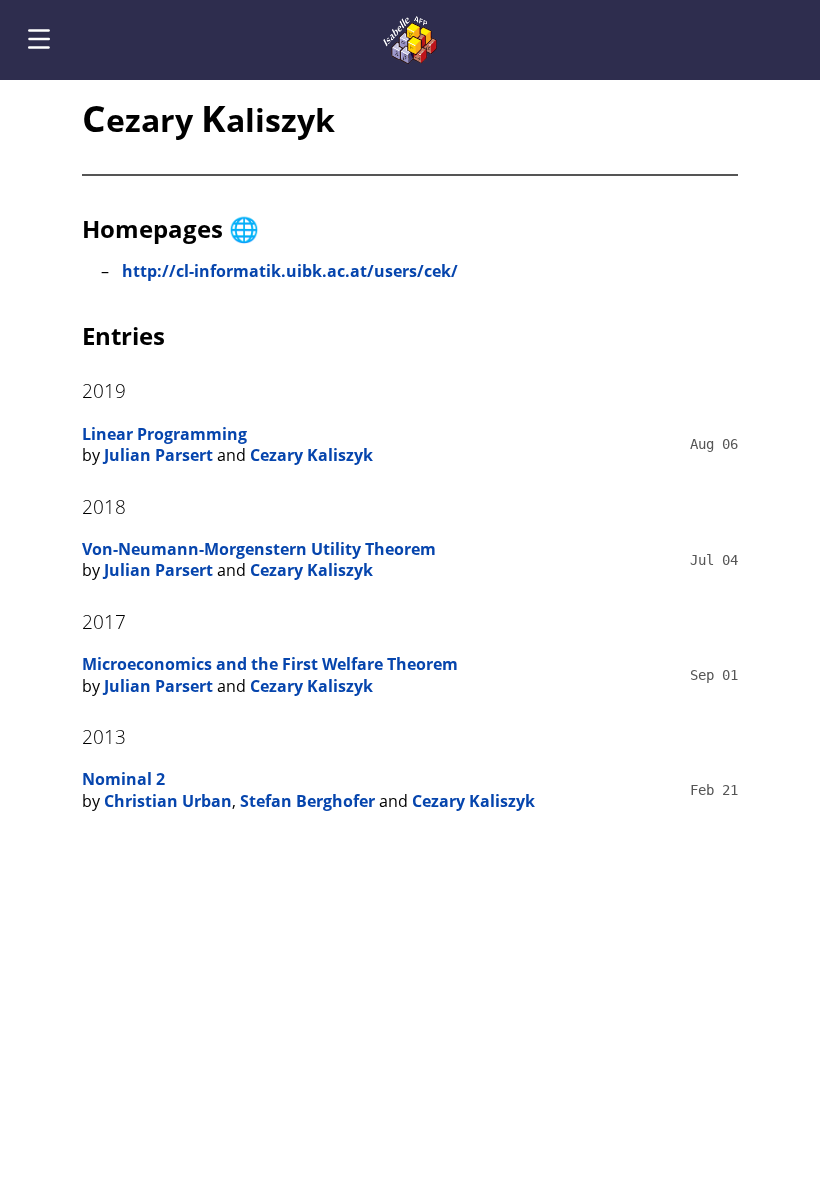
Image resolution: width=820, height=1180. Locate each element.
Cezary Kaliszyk (311, 455)
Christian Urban (168, 801)
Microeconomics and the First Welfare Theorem (270, 664)
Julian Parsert (158, 455)
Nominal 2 (123, 779)
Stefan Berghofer (307, 801)
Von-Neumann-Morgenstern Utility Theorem (259, 549)
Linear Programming (164, 434)
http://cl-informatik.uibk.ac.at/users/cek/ (290, 271)
